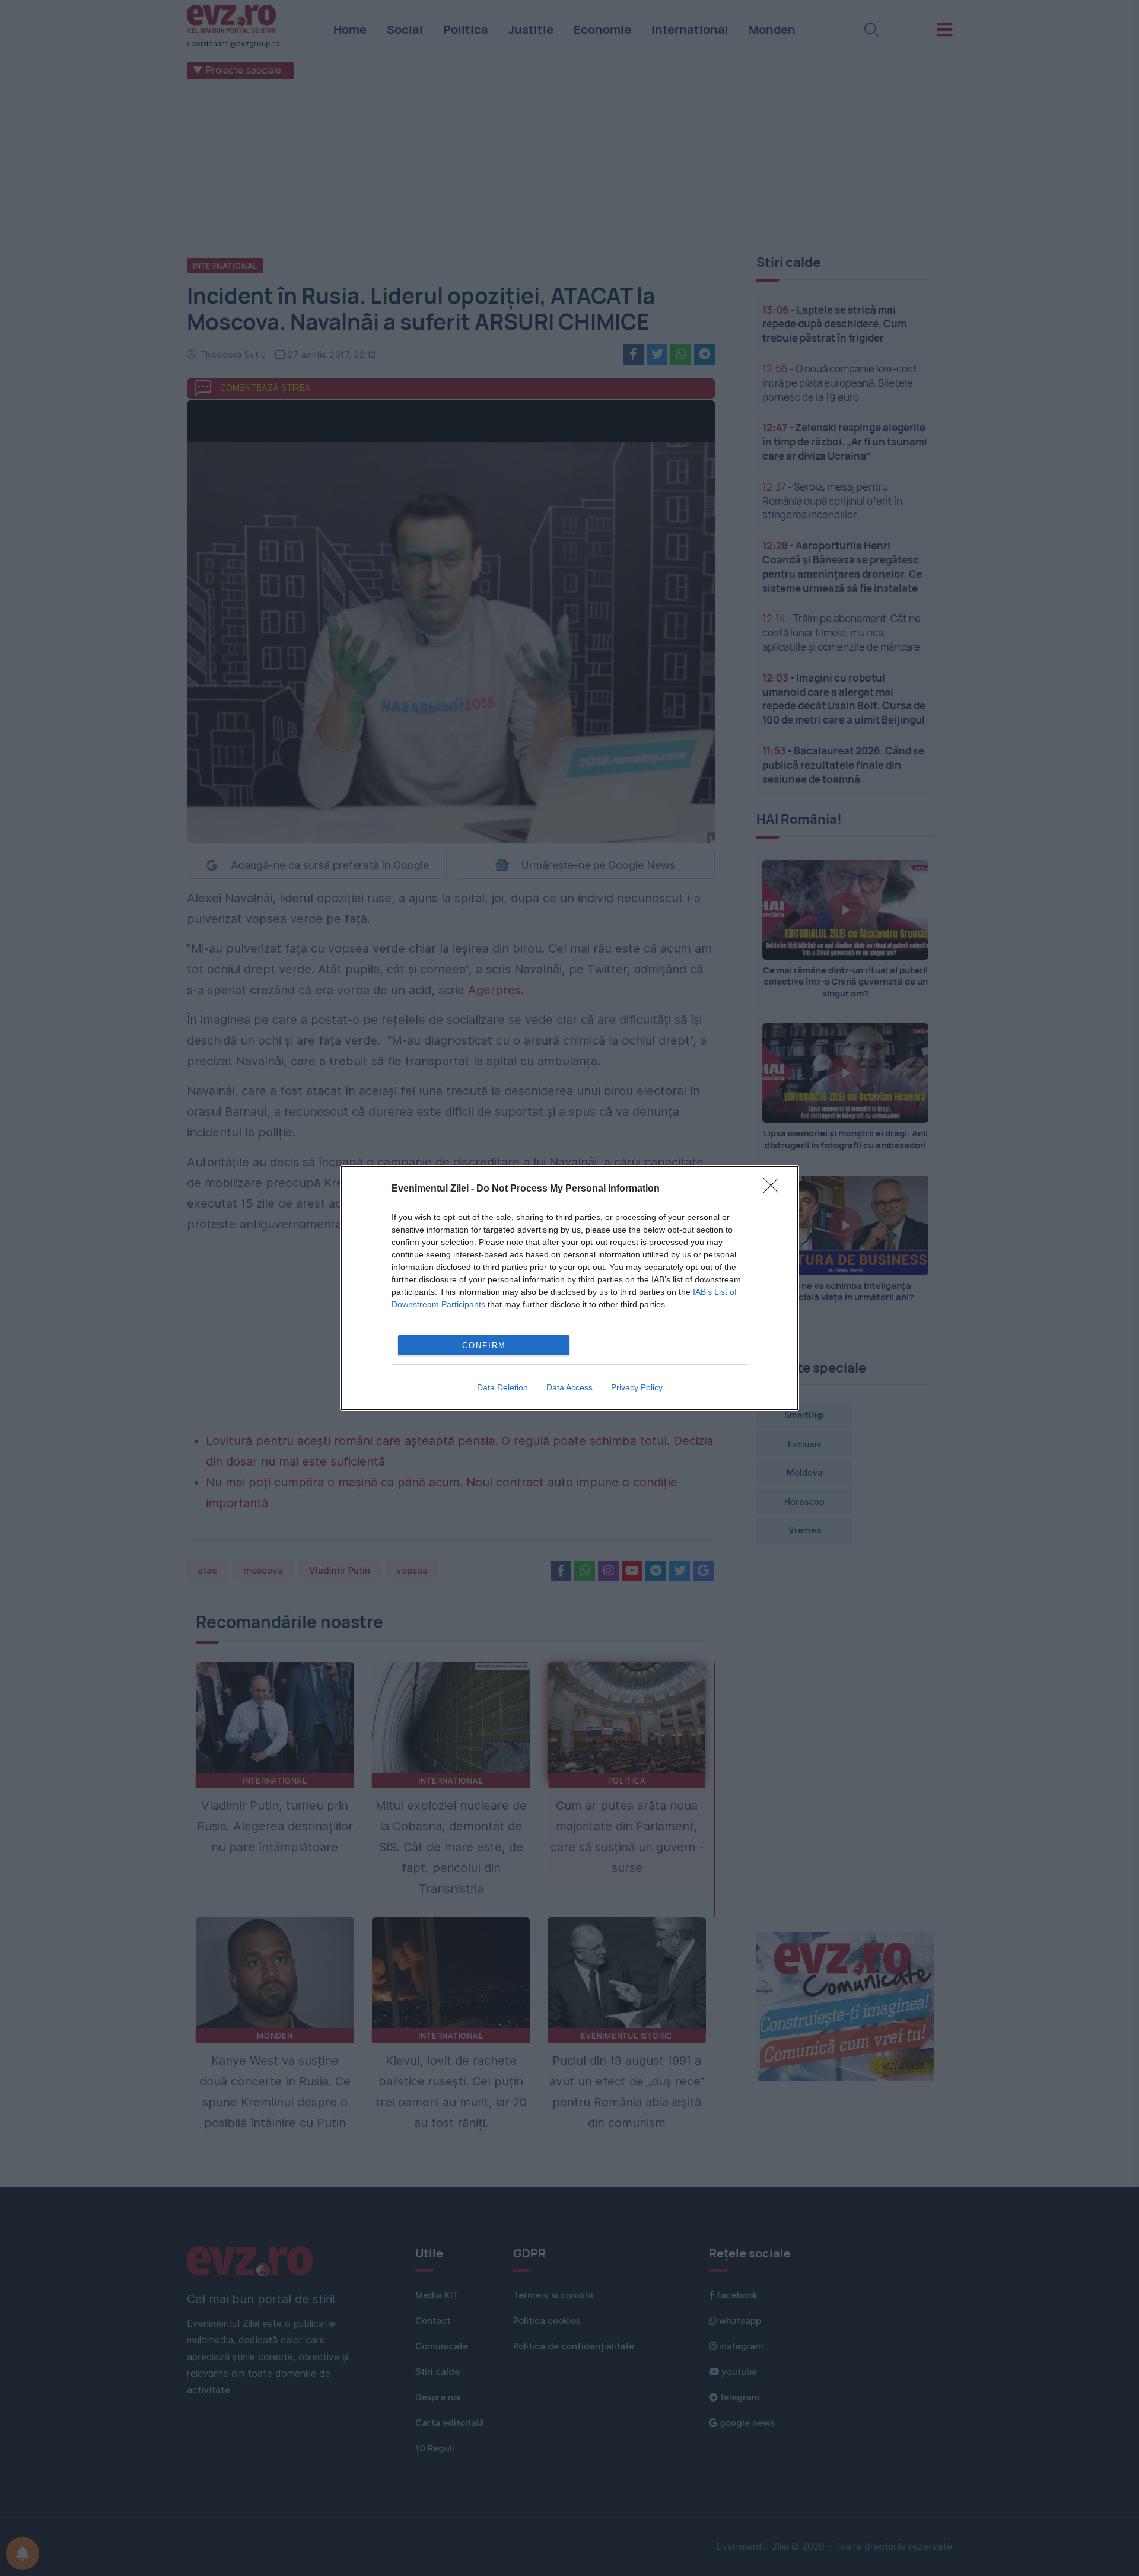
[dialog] (569, 1288)
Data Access (569, 1387)
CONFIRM (484, 1346)
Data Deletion (502, 1387)
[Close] (775, 1189)
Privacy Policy (637, 1387)
